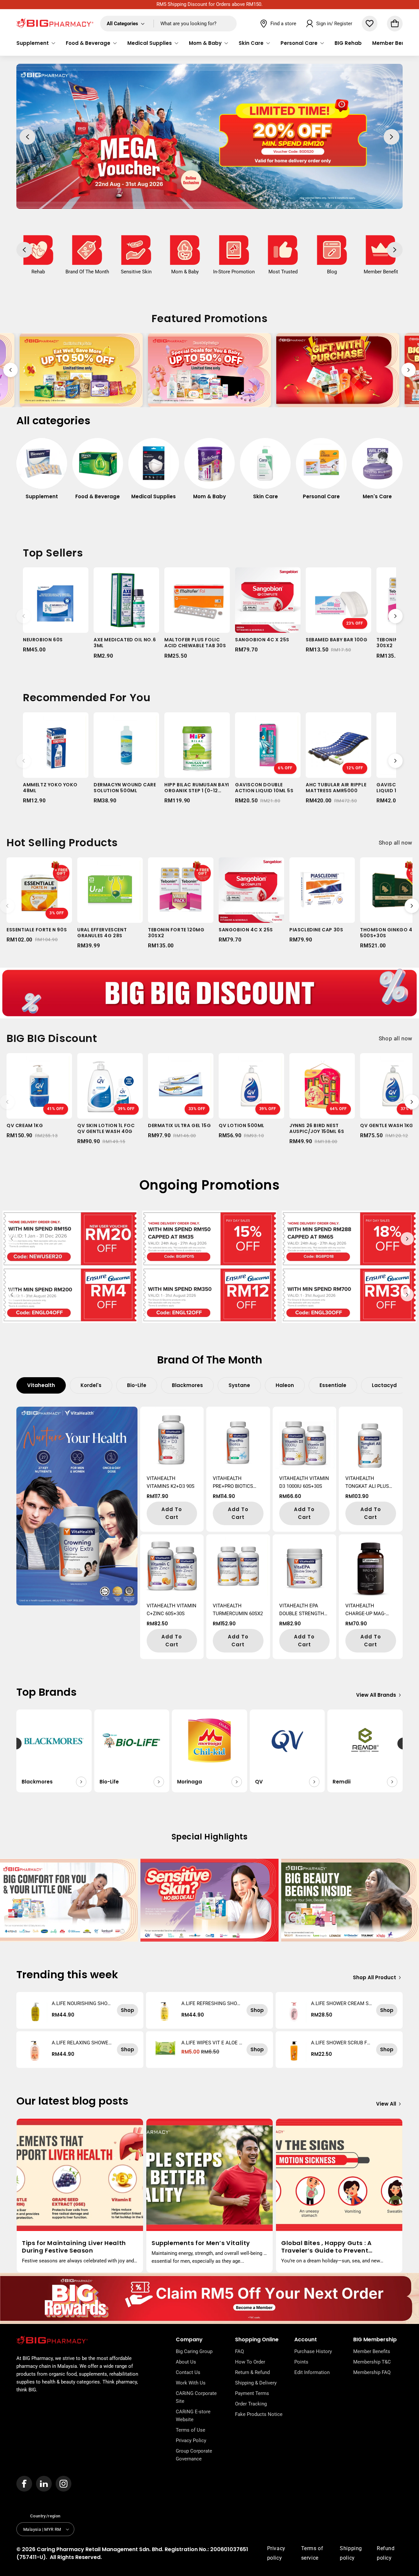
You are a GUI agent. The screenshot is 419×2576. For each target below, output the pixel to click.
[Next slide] (409, 370)
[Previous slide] (10, 370)
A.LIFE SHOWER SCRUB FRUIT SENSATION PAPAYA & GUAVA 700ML (340, 2043)
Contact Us (188, 2372)
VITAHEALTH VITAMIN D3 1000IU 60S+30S (304, 1482)
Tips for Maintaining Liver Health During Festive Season (74, 2247)
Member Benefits (372, 2351)
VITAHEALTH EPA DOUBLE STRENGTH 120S (302, 1610)
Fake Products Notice (259, 2414)
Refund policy (386, 2553)
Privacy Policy (191, 2440)
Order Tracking (251, 2404)
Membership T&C (372, 2362)
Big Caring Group (194, 2351)
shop (128, 2010)
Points (301, 2362)
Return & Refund (252, 2372)
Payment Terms (252, 2393)
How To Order (250, 2362)
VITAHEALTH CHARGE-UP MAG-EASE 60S (365, 1610)
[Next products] (395, 616)
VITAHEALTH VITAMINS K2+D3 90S (171, 1482)
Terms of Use (191, 2430)
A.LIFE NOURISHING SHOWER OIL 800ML (82, 2003)
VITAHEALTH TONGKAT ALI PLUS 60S (367, 1483)
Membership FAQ (372, 2372)
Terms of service (312, 2553)
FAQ (239, 2351)
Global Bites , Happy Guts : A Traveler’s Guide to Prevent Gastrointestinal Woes (326, 2247)
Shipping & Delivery (256, 2383)
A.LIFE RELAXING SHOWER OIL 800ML (82, 2043)
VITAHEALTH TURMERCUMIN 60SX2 (238, 1610)
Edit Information (312, 2372)
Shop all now (396, 843)
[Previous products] (24, 616)
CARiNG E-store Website (193, 2416)
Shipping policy (351, 2553)
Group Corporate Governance (194, 2455)
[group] (42, 472)
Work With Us (191, 2383)
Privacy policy (276, 2553)
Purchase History (313, 2351)
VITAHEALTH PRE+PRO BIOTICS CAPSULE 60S (233, 1483)
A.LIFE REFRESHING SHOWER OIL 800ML (211, 2003)
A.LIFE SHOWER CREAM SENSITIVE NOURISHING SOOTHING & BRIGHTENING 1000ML (342, 2003)
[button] (36, 43)
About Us (186, 2362)
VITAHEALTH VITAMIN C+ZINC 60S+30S (172, 1610)
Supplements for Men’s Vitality (201, 2243)
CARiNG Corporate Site (196, 2397)
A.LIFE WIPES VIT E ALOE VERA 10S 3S (212, 2043)
